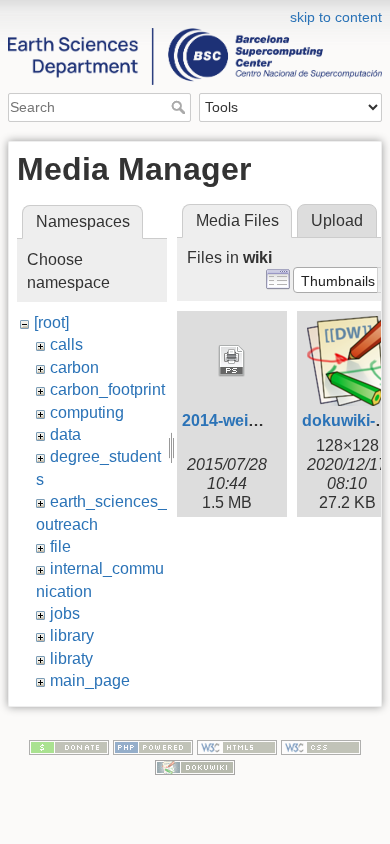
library (72, 635)
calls (66, 344)
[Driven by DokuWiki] (195, 766)
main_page (90, 680)
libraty (71, 658)
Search (180, 107)
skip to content (336, 17)
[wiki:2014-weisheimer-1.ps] (232, 361)
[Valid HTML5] (237, 747)
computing (87, 412)
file (60, 546)
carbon (74, 367)
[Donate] (69, 747)
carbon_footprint (107, 389)
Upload (337, 220)
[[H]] (195, 13)
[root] (51, 322)
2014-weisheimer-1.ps (264, 420)
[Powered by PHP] (153, 747)
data (65, 434)
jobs (65, 613)
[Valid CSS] (321, 747)
